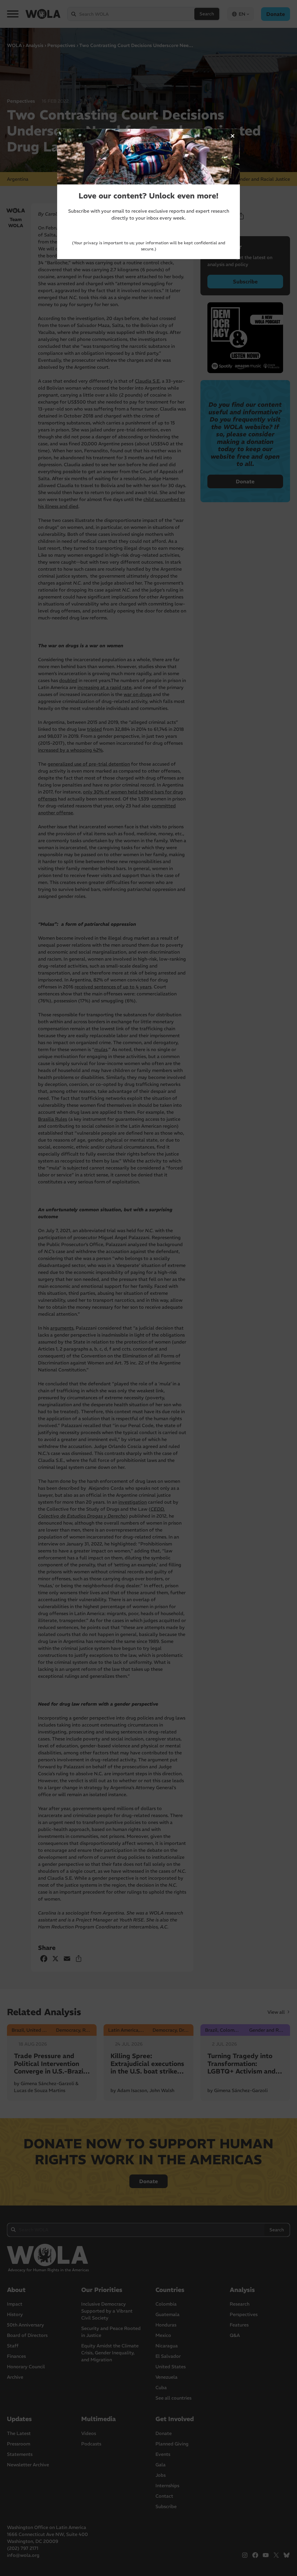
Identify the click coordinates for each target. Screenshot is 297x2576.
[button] (233, 136)
